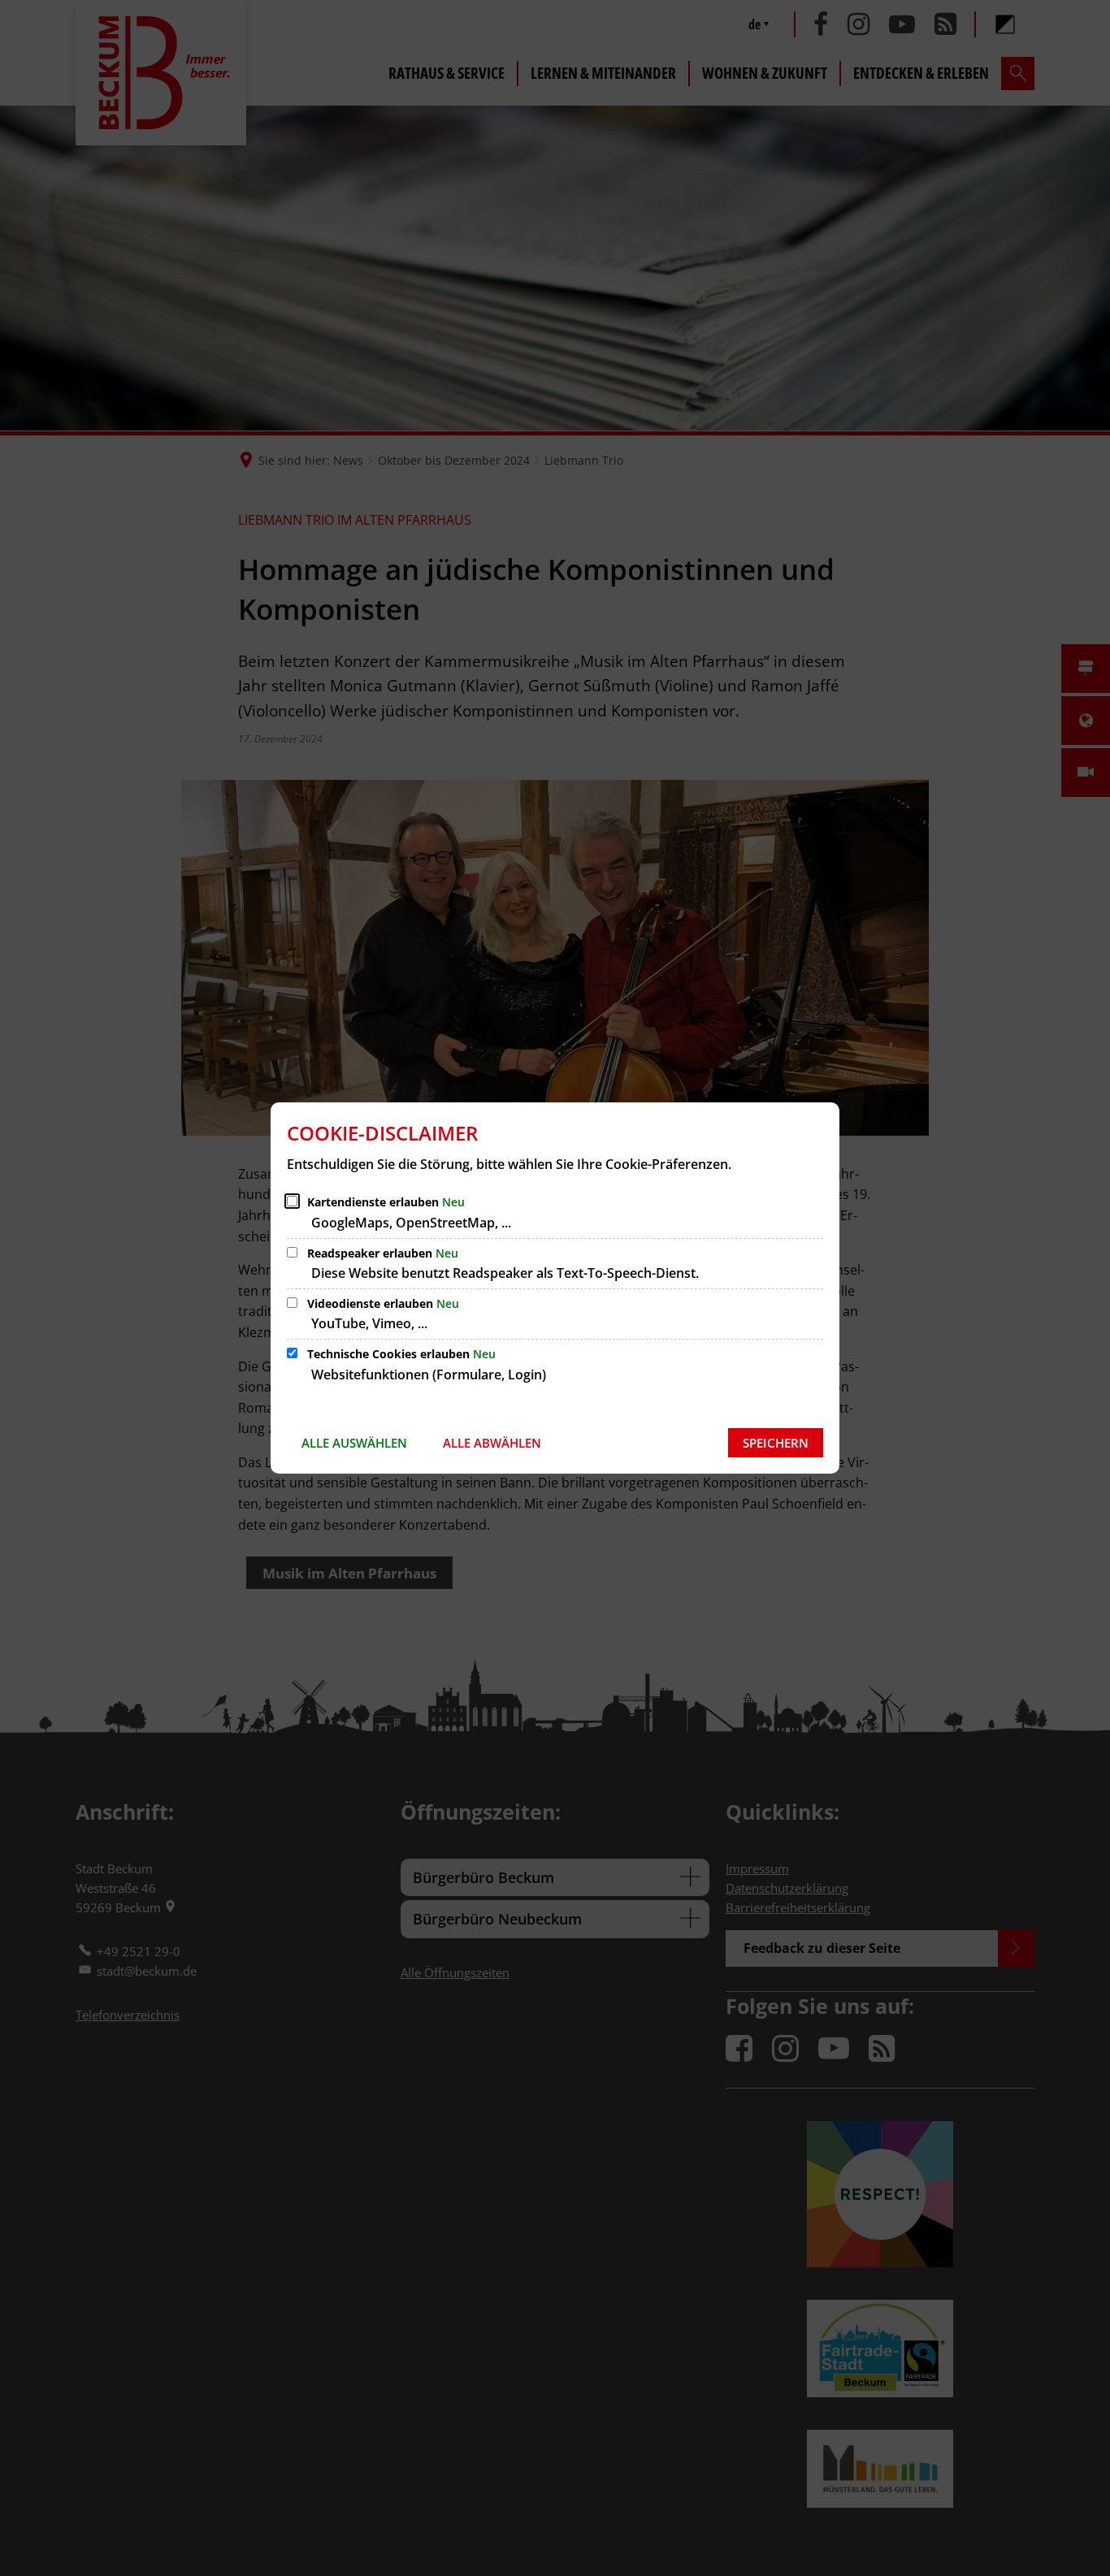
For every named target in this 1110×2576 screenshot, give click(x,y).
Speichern (776, 1443)
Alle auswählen (354, 1443)
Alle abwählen (492, 1443)
